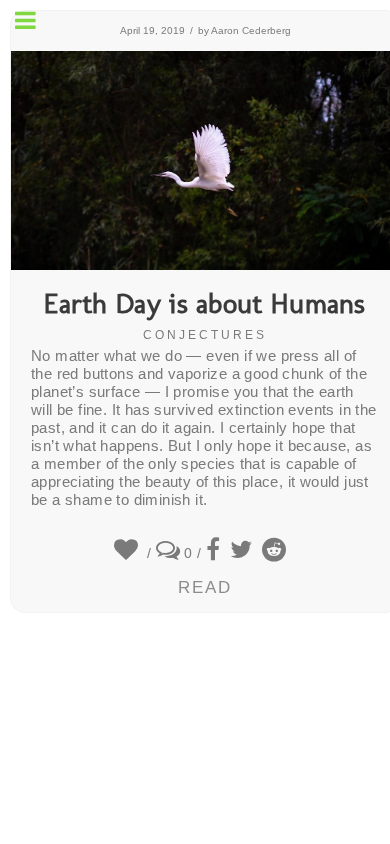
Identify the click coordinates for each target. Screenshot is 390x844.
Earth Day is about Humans (205, 305)
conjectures (205, 335)
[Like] (128, 553)
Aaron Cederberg (251, 30)
